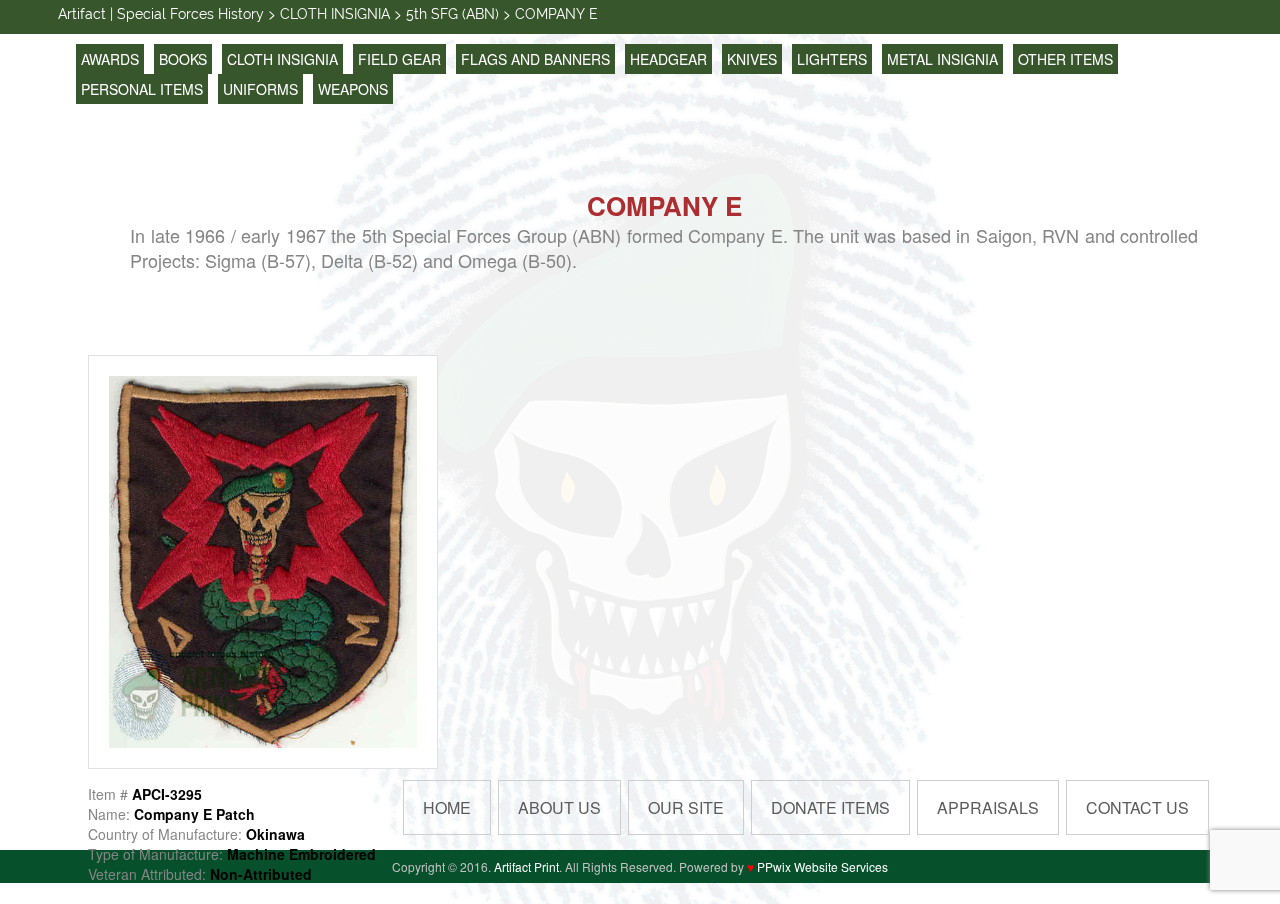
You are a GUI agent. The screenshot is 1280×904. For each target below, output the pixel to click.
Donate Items (830, 807)
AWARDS (110, 59)
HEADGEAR (668, 59)
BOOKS (183, 59)
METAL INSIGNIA (942, 59)
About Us (559, 807)
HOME (447, 807)
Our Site (686, 807)
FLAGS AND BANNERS (535, 59)
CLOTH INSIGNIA (282, 59)
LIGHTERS (832, 59)
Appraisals (988, 807)
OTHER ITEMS (1065, 59)
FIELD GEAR (399, 59)
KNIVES (752, 59)
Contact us (1137, 807)
